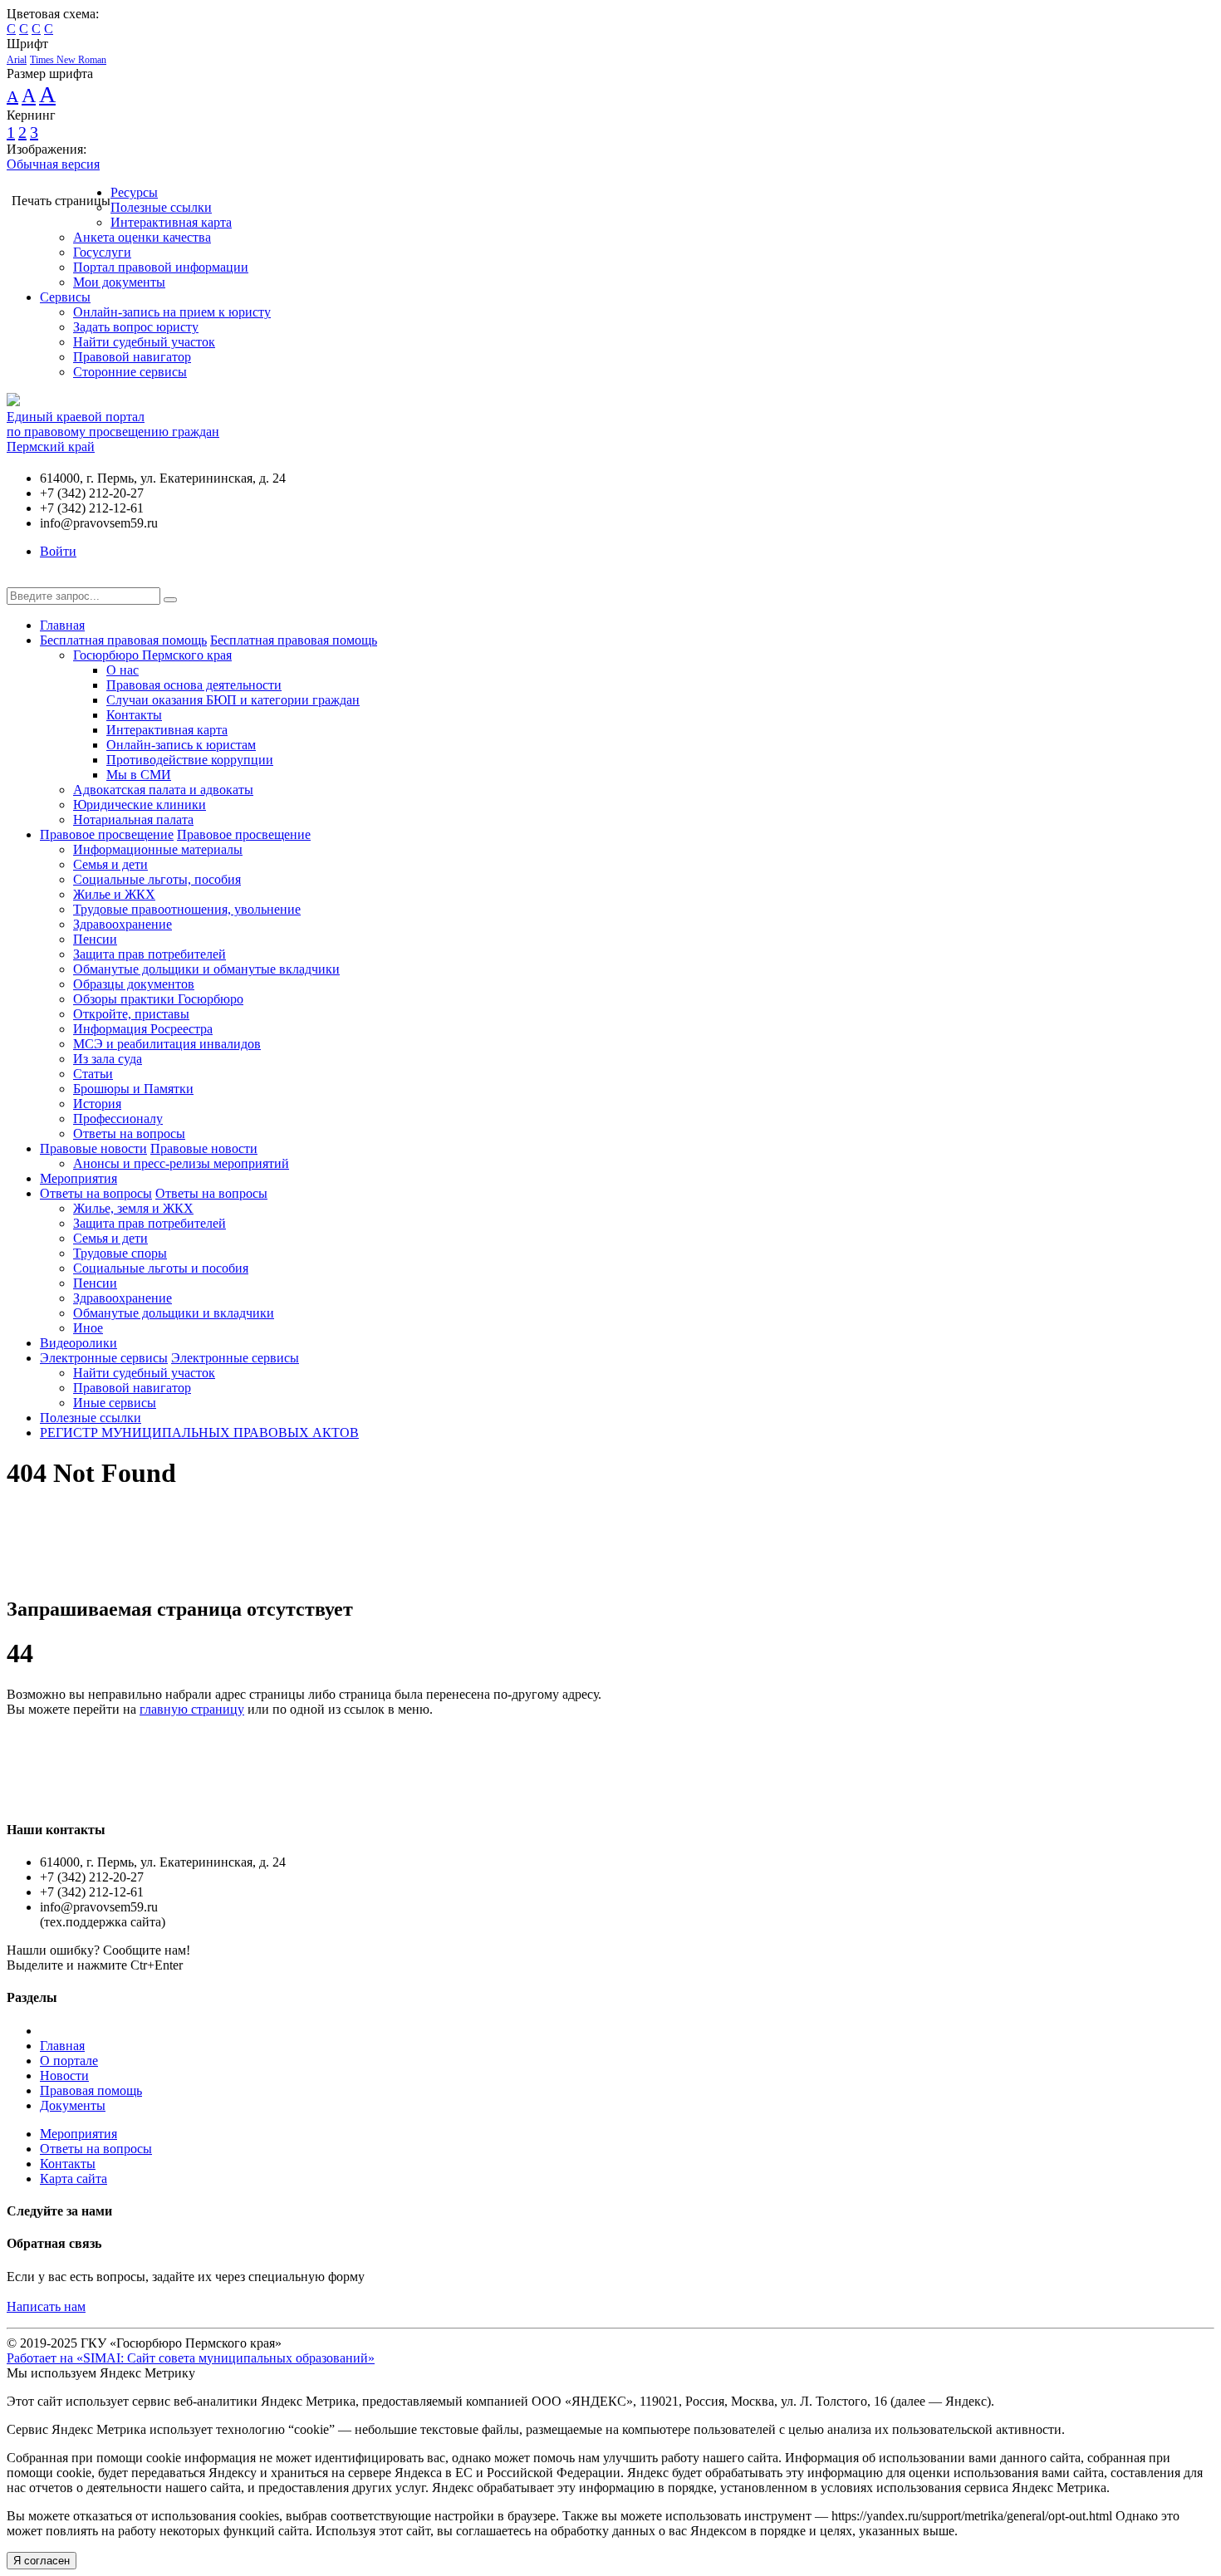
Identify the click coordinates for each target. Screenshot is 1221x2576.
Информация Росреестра (143, 1029)
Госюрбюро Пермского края (152, 655)
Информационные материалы (158, 849)
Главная (62, 625)
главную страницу (192, 1709)
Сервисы (65, 297)
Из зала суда (108, 1059)
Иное (88, 1328)
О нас (123, 670)
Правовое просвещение (107, 834)
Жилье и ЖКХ (114, 894)
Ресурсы (134, 192)
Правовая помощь (91, 2090)
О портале (69, 2061)
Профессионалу (118, 1119)
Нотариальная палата (133, 819)
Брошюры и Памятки (133, 1089)
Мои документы (119, 282)
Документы (73, 2105)
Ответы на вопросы (129, 1133)
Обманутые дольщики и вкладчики (174, 1313)
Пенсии (95, 939)
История (97, 1104)
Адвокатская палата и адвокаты (163, 790)
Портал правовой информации (161, 267)
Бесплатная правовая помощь (123, 640)
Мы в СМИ (139, 775)
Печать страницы (61, 201)
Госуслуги (102, 252)
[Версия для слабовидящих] (19, 579)
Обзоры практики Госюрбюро (158, 999)
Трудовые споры (120, 1253)
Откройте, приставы (131, 1014)
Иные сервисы (115, 1403)
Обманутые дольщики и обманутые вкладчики (206, 969)
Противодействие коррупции (190, 760)
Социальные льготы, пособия (157, 879)
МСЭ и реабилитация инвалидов (167, 1044)
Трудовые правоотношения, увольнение (187, 909)
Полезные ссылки (161, 207)
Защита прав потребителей (150, 954)
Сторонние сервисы (130, 372)
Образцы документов (134, 984)
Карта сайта (74, 2179)
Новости (64, 2076)
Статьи (93, 1074)
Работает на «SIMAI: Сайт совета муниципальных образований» (191, 2358)
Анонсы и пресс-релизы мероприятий (181, 1163)
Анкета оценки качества (142, 237)
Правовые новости (93, 1148)
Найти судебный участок (144, 342)
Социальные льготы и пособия (161, 1268)
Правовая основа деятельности (194, 685)
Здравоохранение (123, 924)
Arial (17, 60)
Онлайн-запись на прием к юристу (172, 312)
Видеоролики (78, 1343)
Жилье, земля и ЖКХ (133, 1208)
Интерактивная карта (171, 222)
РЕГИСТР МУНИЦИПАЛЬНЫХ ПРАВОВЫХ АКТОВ (199, 1433)
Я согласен (42, 2561)
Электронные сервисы (104, 1358)
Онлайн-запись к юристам (181, 745)
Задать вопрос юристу (136, 327)
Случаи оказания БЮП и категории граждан (233, 700)
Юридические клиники (140, 805)
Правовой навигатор (132, 357)
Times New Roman (68, 60)
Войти (58, 551)
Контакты (134, 715)
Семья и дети (110, 864)
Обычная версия (53, 164)
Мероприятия (78, 1178)
